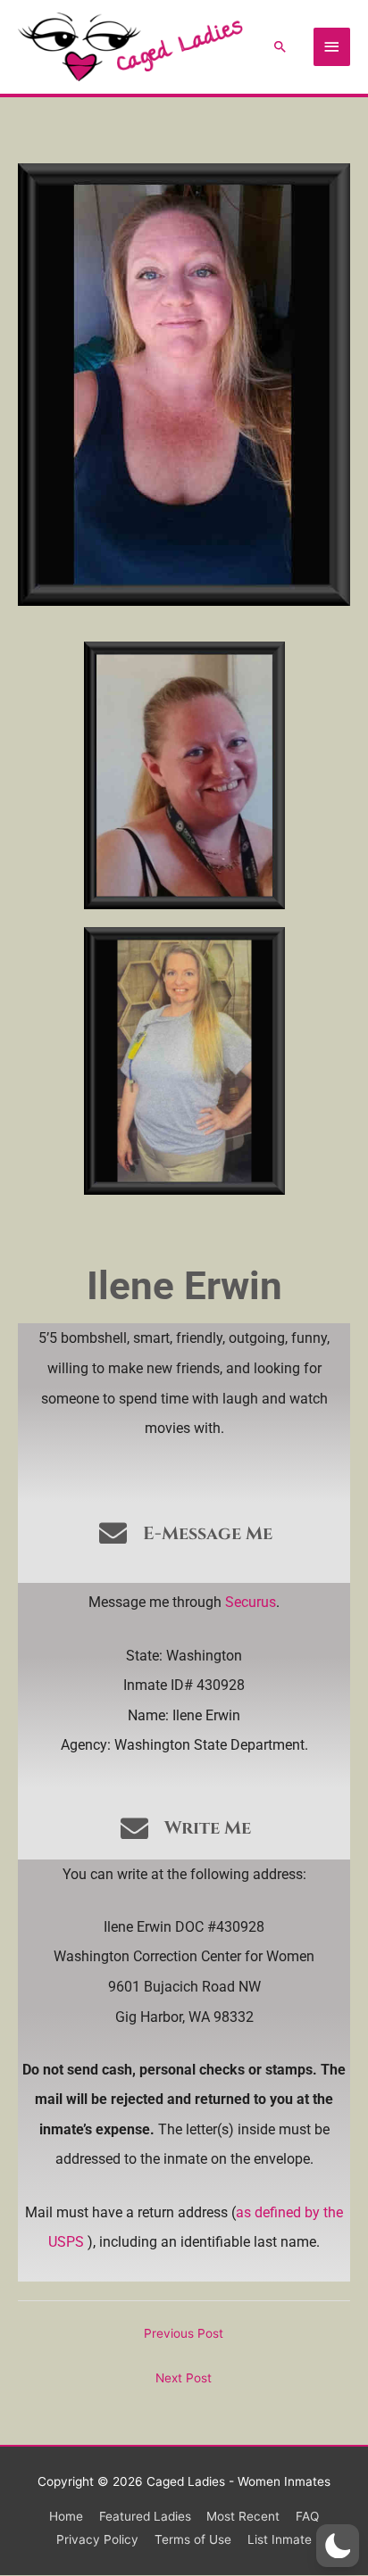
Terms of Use (193, 2539)
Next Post (184, 2378)
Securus (251, 1602)
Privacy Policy (97, 2539)
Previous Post (184, 2333)
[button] (280, 46)
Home (66, 2516)
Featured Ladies (145, 2516)
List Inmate (280, 2539)
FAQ (307, 2516)
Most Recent (243, 2516)
